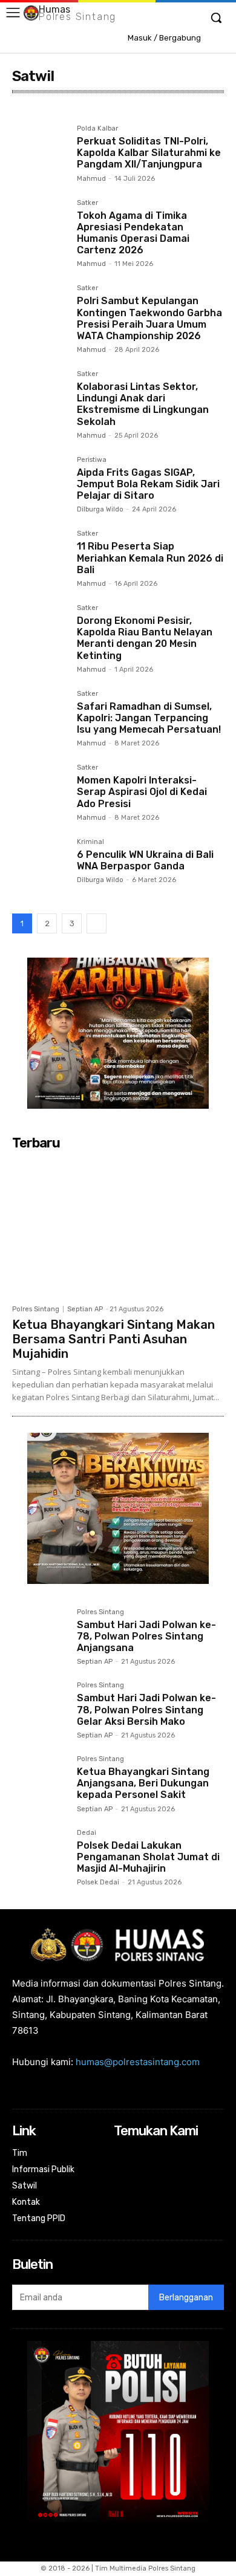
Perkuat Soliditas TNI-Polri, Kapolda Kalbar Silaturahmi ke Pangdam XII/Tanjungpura (149, 153)
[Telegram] (154, 2154)
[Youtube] (202, 2154)
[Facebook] (122, 2154)
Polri (25, 112)
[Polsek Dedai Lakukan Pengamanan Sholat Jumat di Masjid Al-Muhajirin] (40, 1857)
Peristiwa (92, 460)
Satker (87, 203)
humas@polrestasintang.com (138, 2062)
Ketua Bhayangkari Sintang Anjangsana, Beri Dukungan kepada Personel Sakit (143, 1783)
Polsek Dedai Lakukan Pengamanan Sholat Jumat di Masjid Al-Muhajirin (148, 1857)
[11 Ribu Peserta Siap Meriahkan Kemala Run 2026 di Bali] (40, 558)
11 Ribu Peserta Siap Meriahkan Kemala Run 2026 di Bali (150, 558)
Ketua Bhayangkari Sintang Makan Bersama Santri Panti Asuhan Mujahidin (113, 1339)
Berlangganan (186, 2298)
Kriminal (90, 842)
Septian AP (85, 1309)
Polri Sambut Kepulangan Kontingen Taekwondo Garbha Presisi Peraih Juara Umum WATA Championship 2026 (149, 318)
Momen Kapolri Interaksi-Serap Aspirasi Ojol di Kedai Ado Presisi (142, 792)
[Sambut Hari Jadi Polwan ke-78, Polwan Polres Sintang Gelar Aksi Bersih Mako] (40, 1709)
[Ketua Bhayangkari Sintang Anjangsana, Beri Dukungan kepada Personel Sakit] (40, 1783)
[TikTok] (170, 2154)
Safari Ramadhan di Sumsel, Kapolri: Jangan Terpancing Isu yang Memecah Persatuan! (149, 718)
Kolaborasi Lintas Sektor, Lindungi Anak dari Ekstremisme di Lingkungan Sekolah (143, 404)
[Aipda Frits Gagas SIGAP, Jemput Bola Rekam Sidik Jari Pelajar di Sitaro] (40, 484)
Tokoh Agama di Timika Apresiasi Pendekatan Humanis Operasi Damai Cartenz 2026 (133, 233)
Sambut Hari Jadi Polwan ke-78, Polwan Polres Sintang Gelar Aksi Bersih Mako (146, 1709)
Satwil (104, 112)
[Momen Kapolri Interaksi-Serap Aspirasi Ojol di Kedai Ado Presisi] (40, 792)
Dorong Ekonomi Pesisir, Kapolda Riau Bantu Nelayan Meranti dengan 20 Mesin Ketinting (145, 638)
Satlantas (63, 112)
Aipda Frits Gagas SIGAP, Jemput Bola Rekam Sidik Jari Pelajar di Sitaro (148, 484)
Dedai (87, 1833)
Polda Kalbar (97, 129)
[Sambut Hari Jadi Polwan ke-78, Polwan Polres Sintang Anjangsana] (40, 1636)
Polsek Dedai (98, 1882)
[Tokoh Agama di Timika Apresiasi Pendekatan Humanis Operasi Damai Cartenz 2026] (40, 227)
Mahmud (91, 179)
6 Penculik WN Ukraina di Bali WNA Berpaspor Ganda (145, 860)
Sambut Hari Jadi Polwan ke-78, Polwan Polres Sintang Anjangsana (146, 1636)
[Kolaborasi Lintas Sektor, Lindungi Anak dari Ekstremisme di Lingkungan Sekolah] (40, 398)
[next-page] (97, 923)
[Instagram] (138, 2154)
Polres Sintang (36, 1309)
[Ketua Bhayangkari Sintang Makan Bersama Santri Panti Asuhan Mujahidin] (118, 1227)
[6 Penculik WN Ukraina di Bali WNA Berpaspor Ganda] (40, 866)
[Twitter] (186, 2154)
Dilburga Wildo (100, 509)
